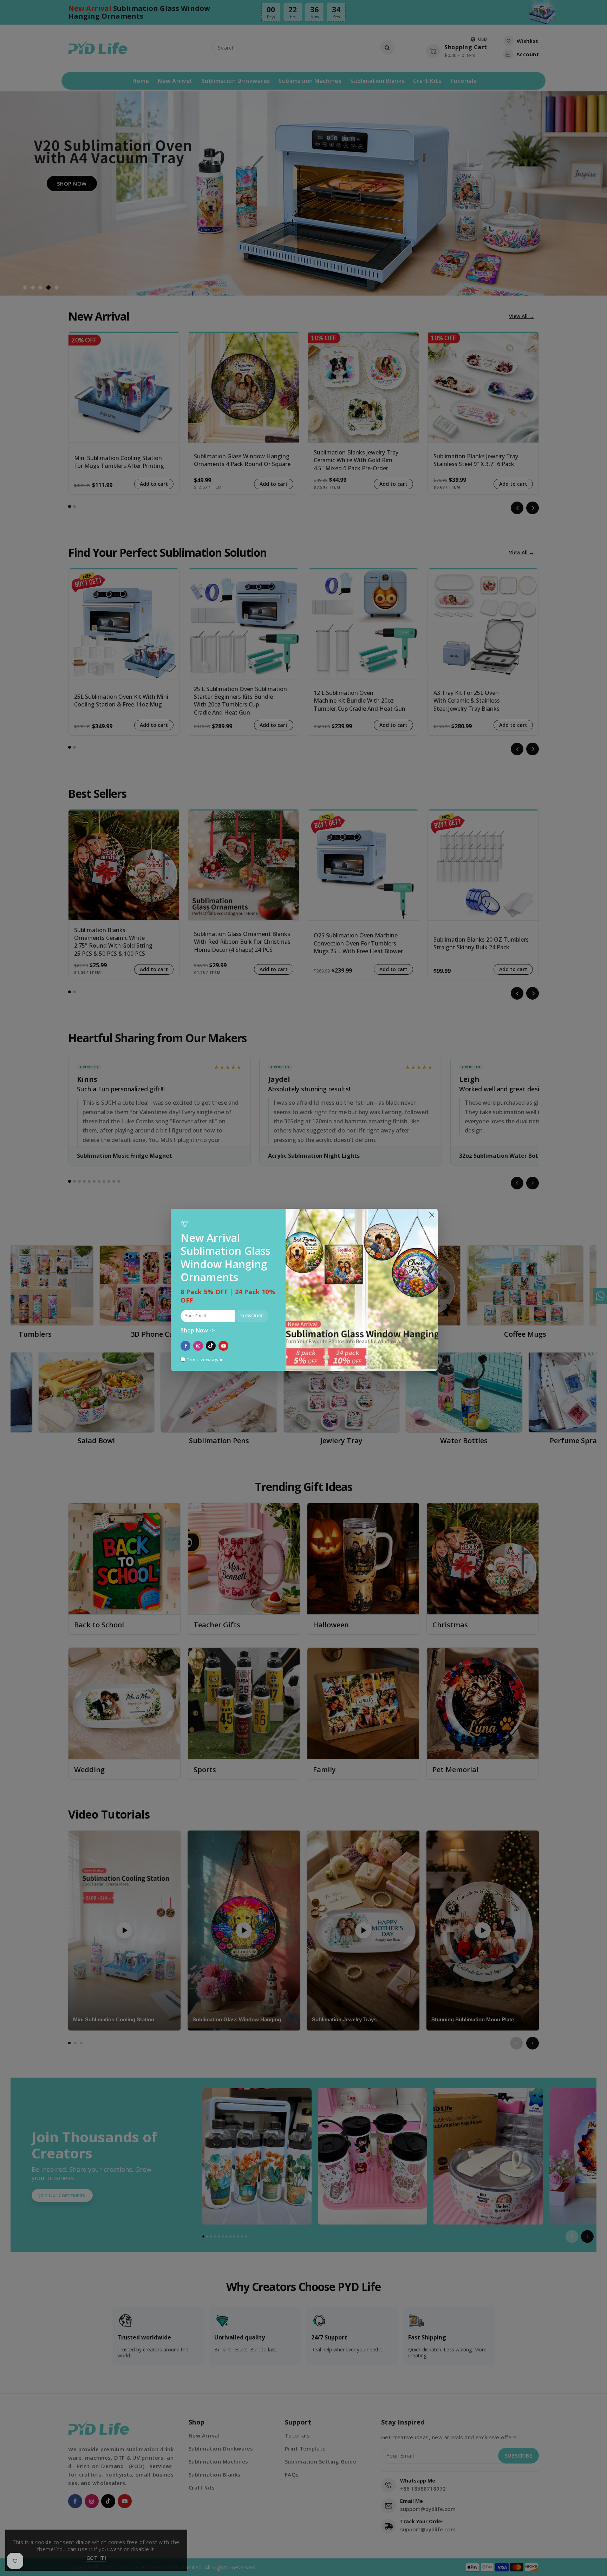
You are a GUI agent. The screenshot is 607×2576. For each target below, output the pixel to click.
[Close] (432, 1215)
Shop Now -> (198, 1331)
